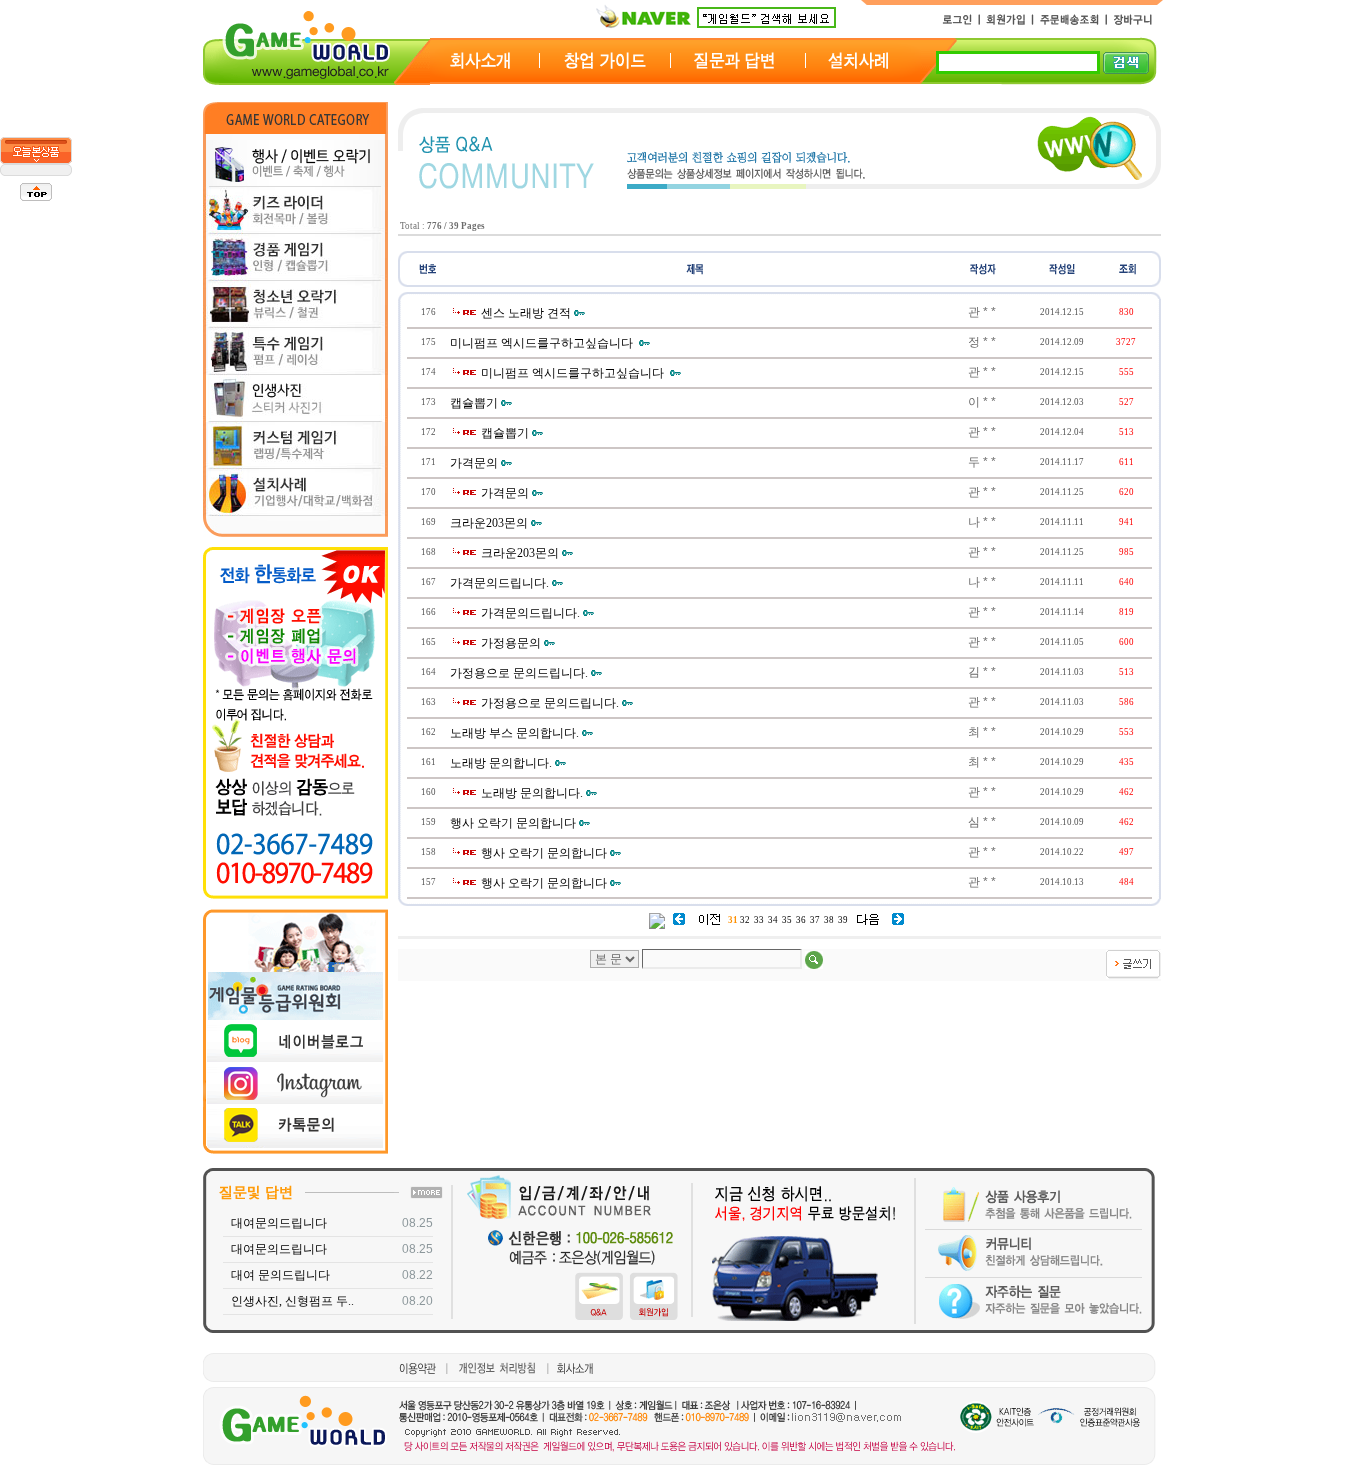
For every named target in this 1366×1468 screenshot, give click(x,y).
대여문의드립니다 (279, 1223)
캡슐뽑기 (474, 403)
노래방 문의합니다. (501, 763)
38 (829, 920)
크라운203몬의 (489, 523)
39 (843, 920)
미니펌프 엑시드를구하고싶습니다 (543, 343)
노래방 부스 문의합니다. (514, 733)
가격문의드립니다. (499, 583)
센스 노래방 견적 (526, 313)
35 (787, 920)
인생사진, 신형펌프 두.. (292, 1301)
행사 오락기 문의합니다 (513, 823)
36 (801, 920)
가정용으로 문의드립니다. (519, 673)
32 (745, 920)
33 (759, 920)
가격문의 (474, 463)
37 (815, 920)
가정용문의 (511, 643)
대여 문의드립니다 (280, 1275)
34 (773, 920)
